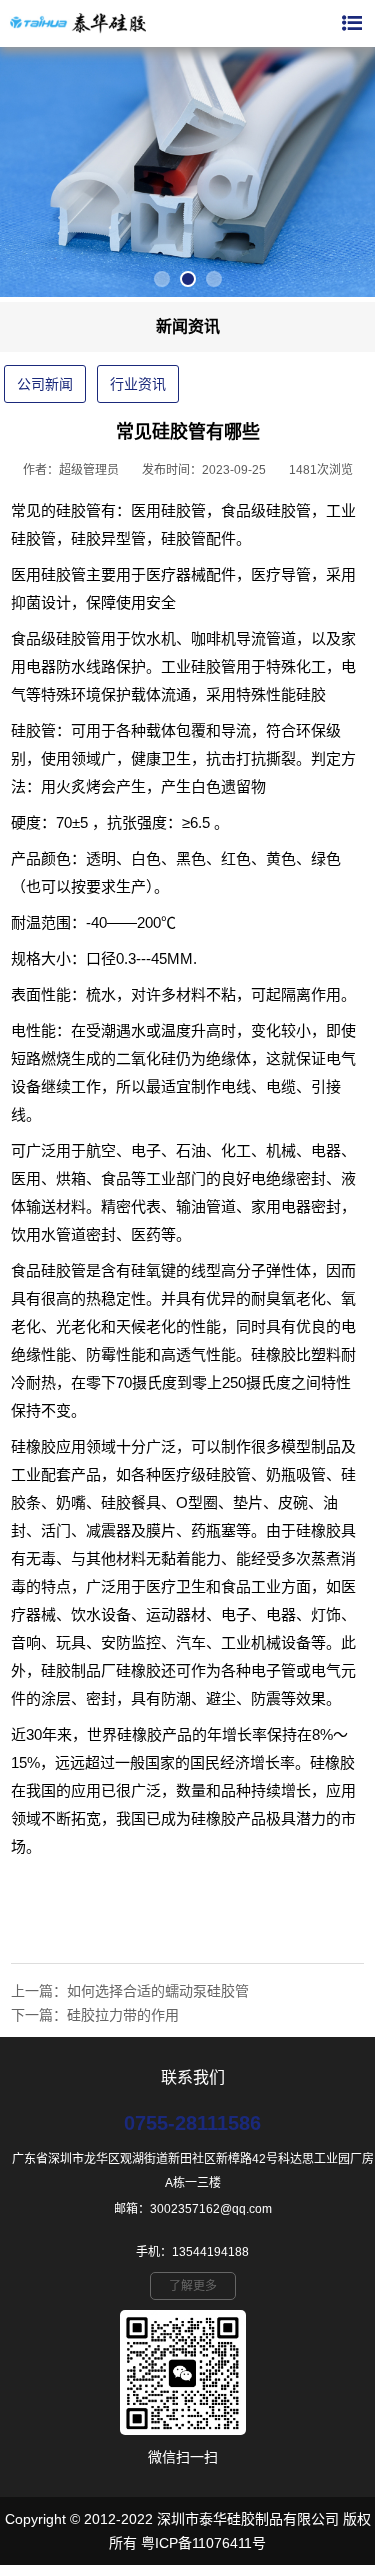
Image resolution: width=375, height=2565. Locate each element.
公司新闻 (45, 384)
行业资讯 (138, 384)
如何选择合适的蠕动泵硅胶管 (158, 1991)
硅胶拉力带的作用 (123, 2015)
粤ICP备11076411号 (203, 2543)
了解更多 (193, 2286)
